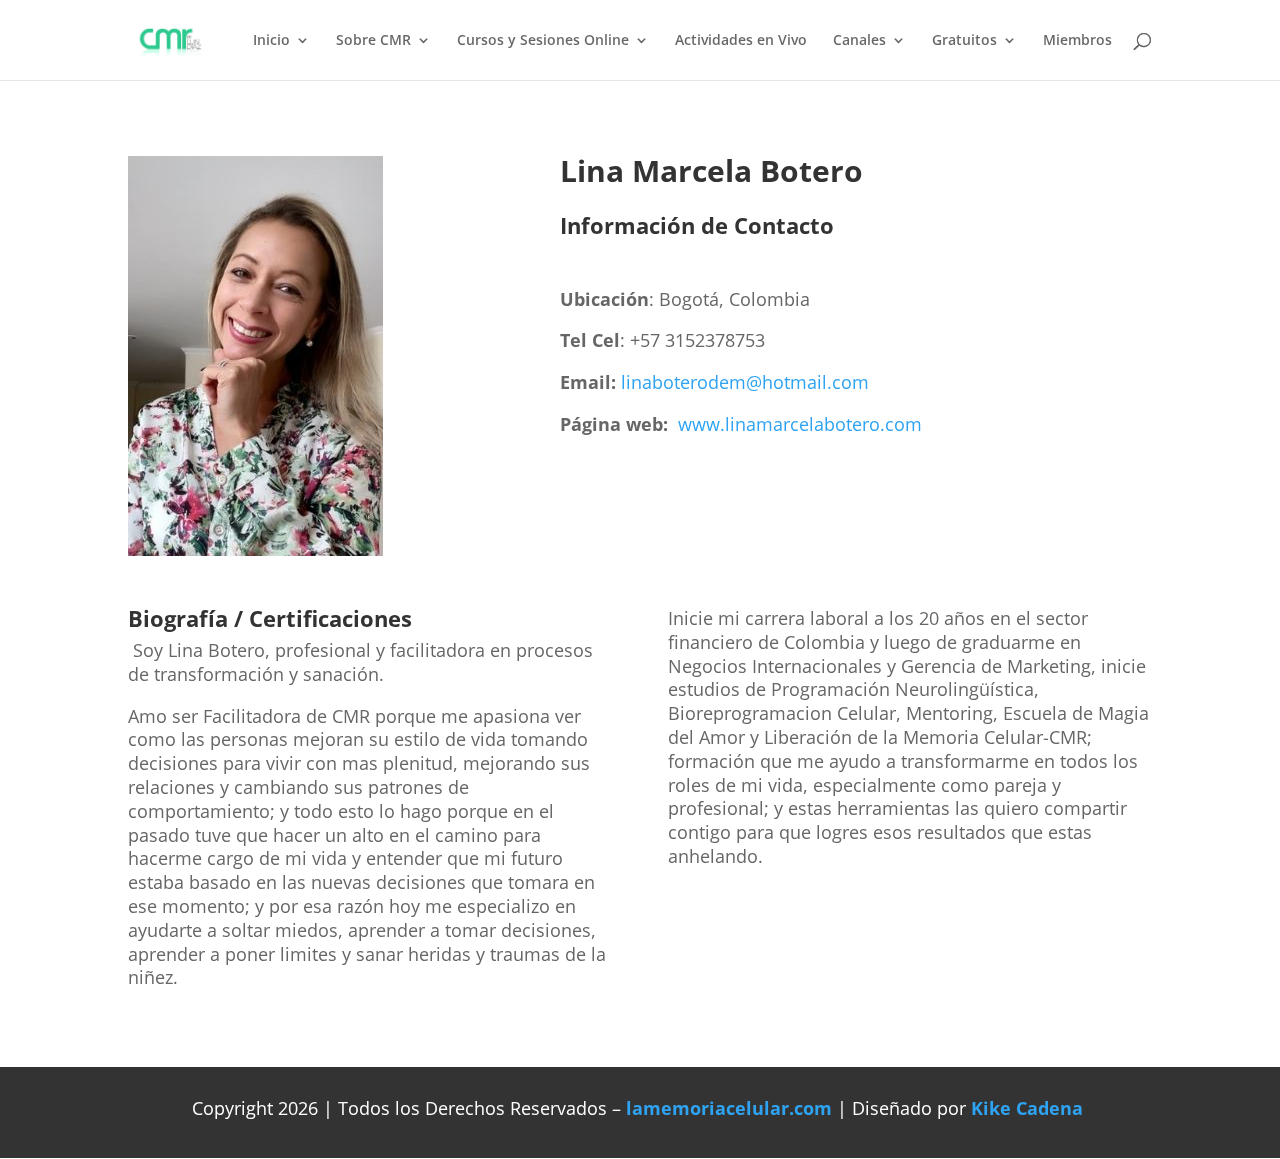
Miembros (1077, 41)
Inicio (271, 41)
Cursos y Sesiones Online (543, 41)
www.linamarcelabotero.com (800, 424)
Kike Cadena (1027, 1108)
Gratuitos (964, 41)
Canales (859, 41)
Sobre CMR (373, 41)
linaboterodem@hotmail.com (745, 382)
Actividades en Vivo (741, 41)
